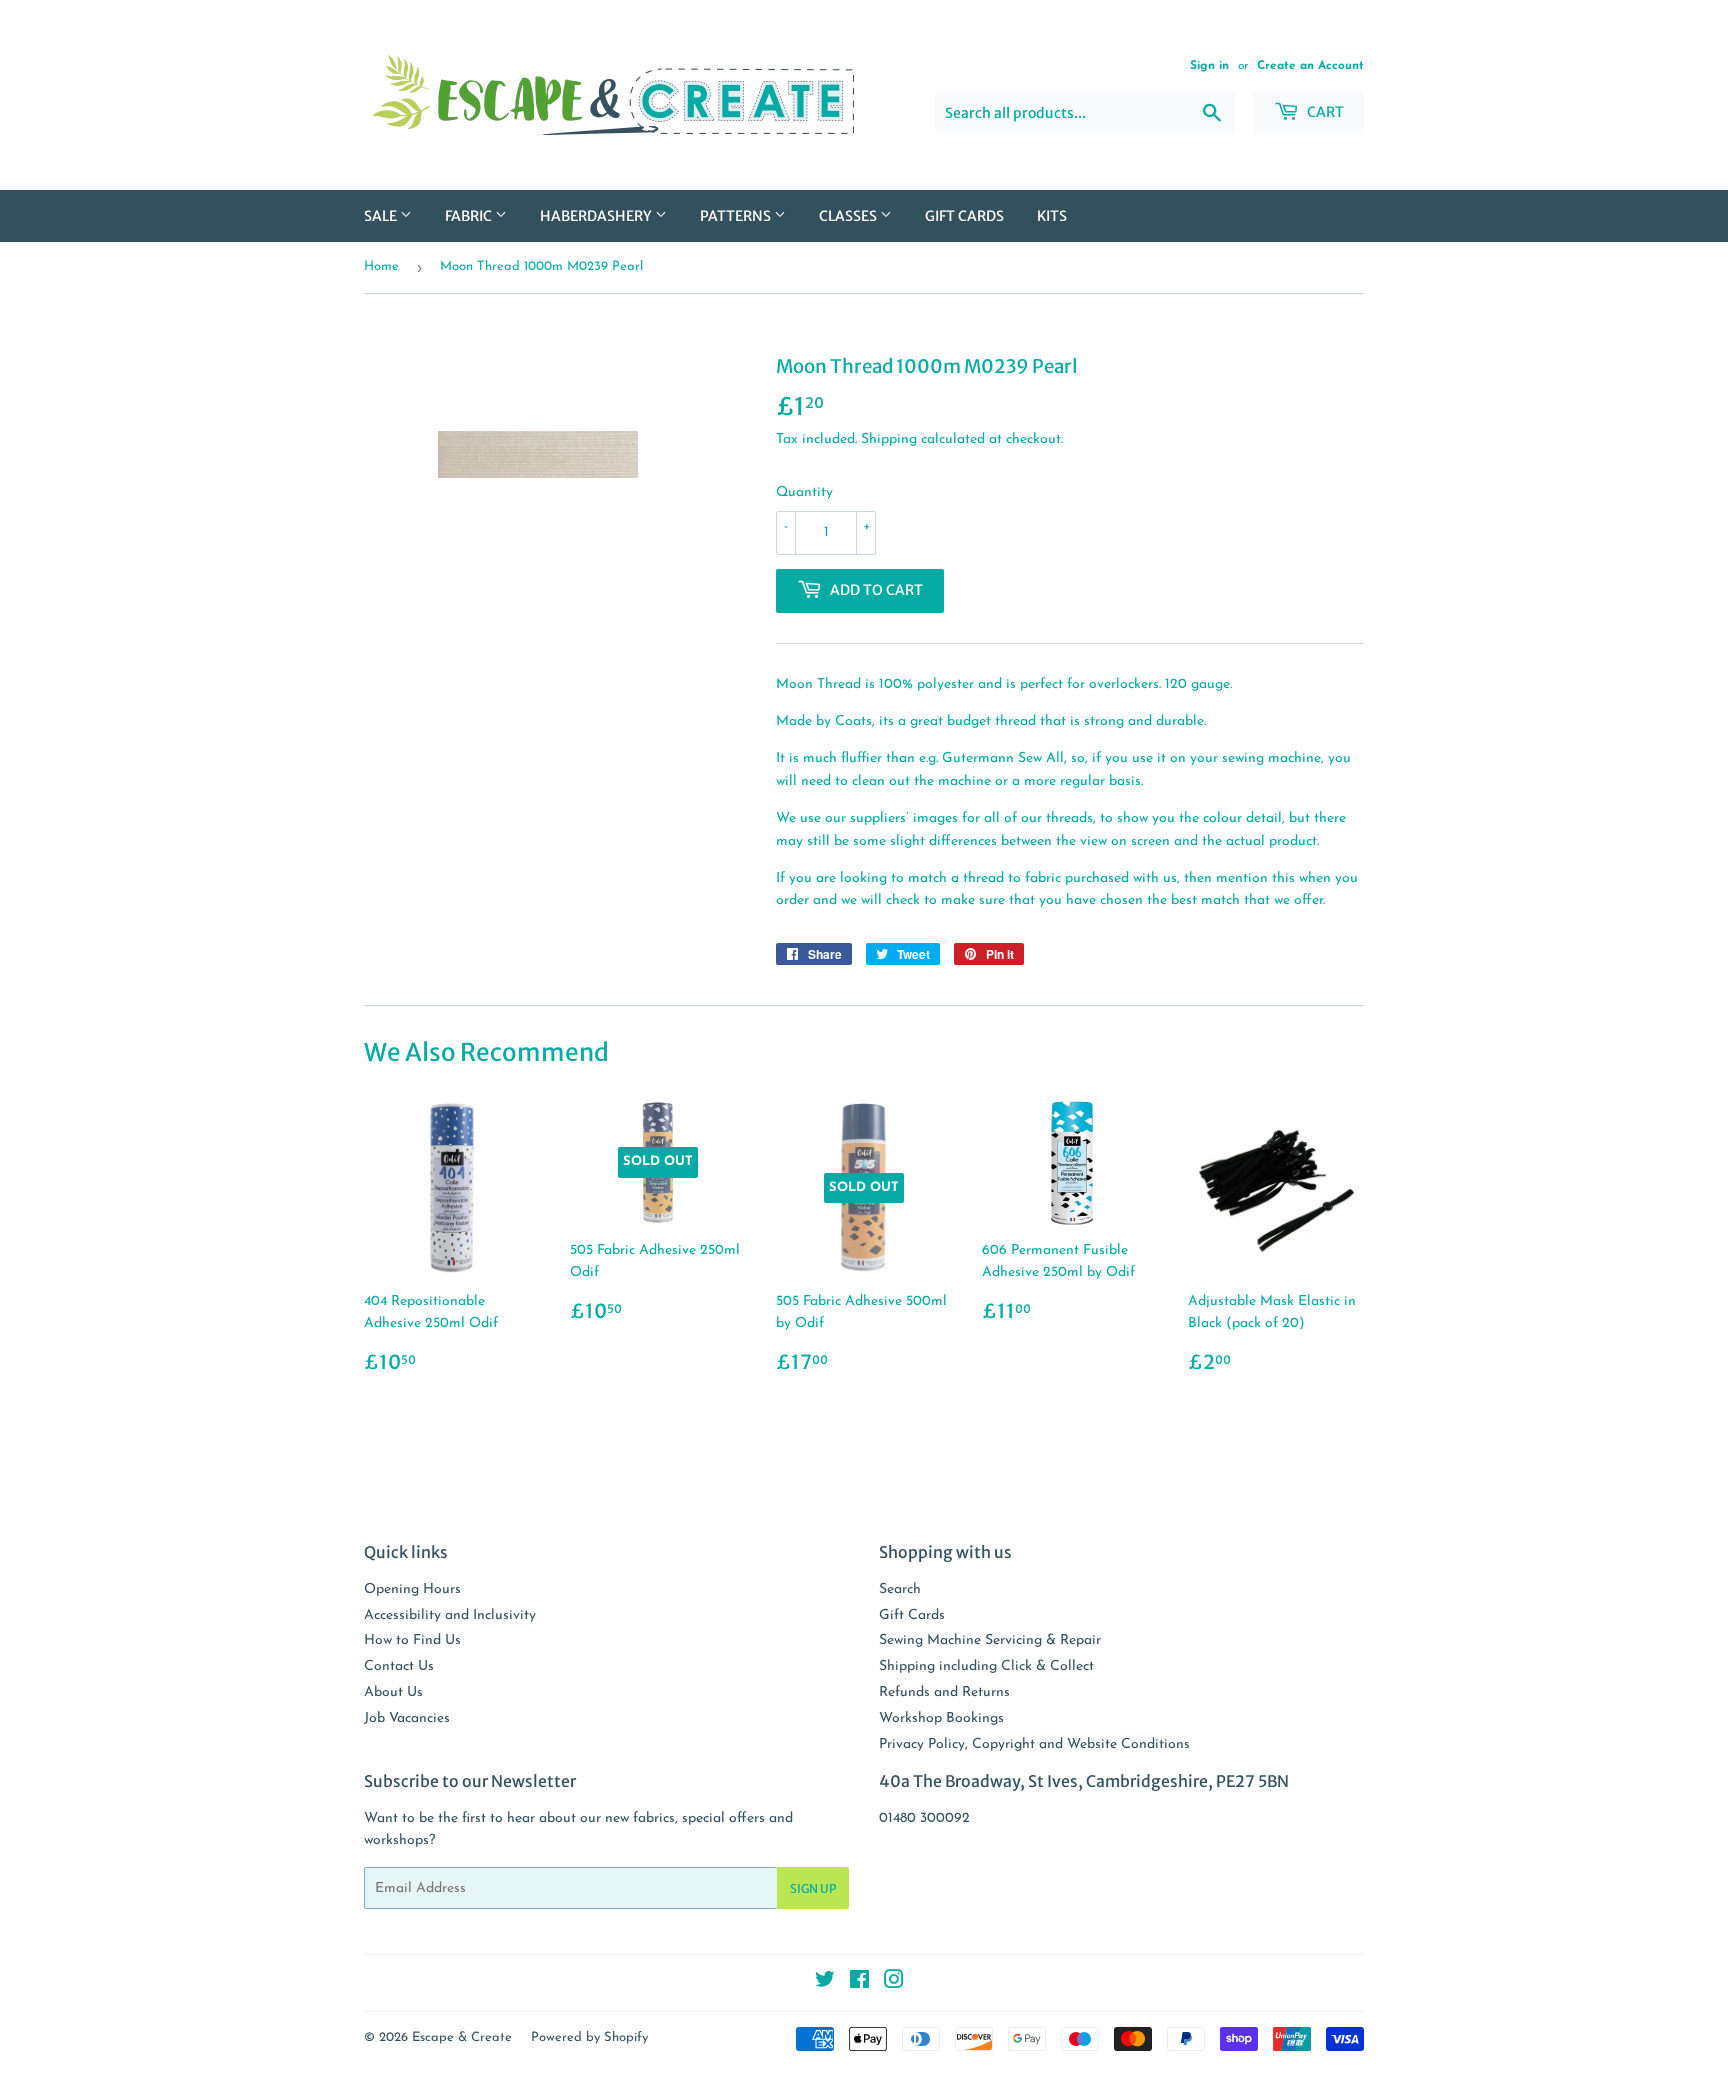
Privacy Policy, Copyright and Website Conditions (1034, 1744)
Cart (1324, 112)
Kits (1052, 216)
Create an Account (1310, 66)
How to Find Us (412, 1640)
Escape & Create (462, 2037)
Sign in (1209, 66)
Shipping (889, 439)
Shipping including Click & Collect (986, 1666)
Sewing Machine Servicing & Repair (990, 1640)
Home (381, 266)
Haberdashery (597, 216)
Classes (849, 216)
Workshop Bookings (941, 1718)
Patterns (737, 216)
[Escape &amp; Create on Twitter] (825, 1983)
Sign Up (813, 1888)
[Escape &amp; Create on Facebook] (859, 1983)
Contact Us (399, 1666)
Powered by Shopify (589, 2037)
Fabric (470, 216)
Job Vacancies (407, 1718)
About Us (393, 1692)
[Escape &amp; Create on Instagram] (894, 1983)
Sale (382, 216)
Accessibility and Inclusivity (450, 1615)
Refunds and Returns (944, 1692)
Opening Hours (412, 1589)
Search (900, 1589)
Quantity (804, 492)
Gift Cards (964, 216)
